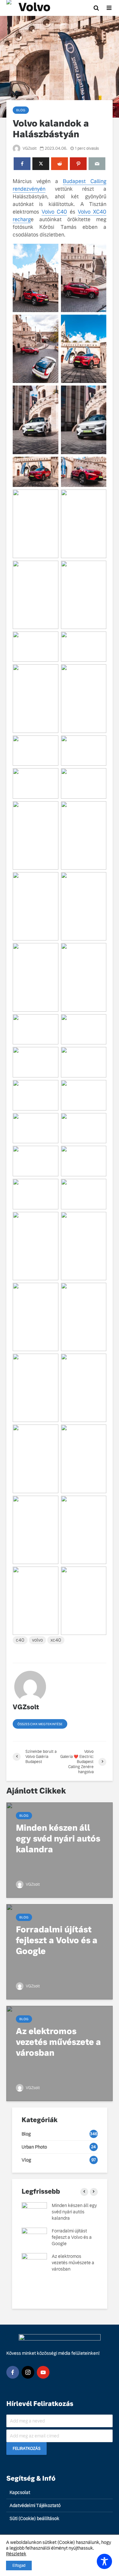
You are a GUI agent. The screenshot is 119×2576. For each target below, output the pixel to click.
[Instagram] (28, 2372)
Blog (21, 110)
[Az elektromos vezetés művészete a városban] (60, 2053)
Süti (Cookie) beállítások (34, 2518)
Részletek (16, 2554)
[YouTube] (43, 2372)
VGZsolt (29, 148)
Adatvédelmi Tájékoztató (35, 2505)
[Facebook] (13, 2372)
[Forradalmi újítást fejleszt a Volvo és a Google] (60, 1951)
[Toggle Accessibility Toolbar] (104, 2561)
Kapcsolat (20, 2492)
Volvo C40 (54, 212)
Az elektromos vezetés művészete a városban (73, 2263)
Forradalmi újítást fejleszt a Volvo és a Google (72, 2237)
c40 (20, 1640)
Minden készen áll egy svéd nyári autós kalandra (74, 2212)
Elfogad (19, 2566)
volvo (37, 1640)
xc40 (56, 1640)
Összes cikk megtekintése (40, 1724)
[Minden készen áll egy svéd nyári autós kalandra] (60, 1850)
